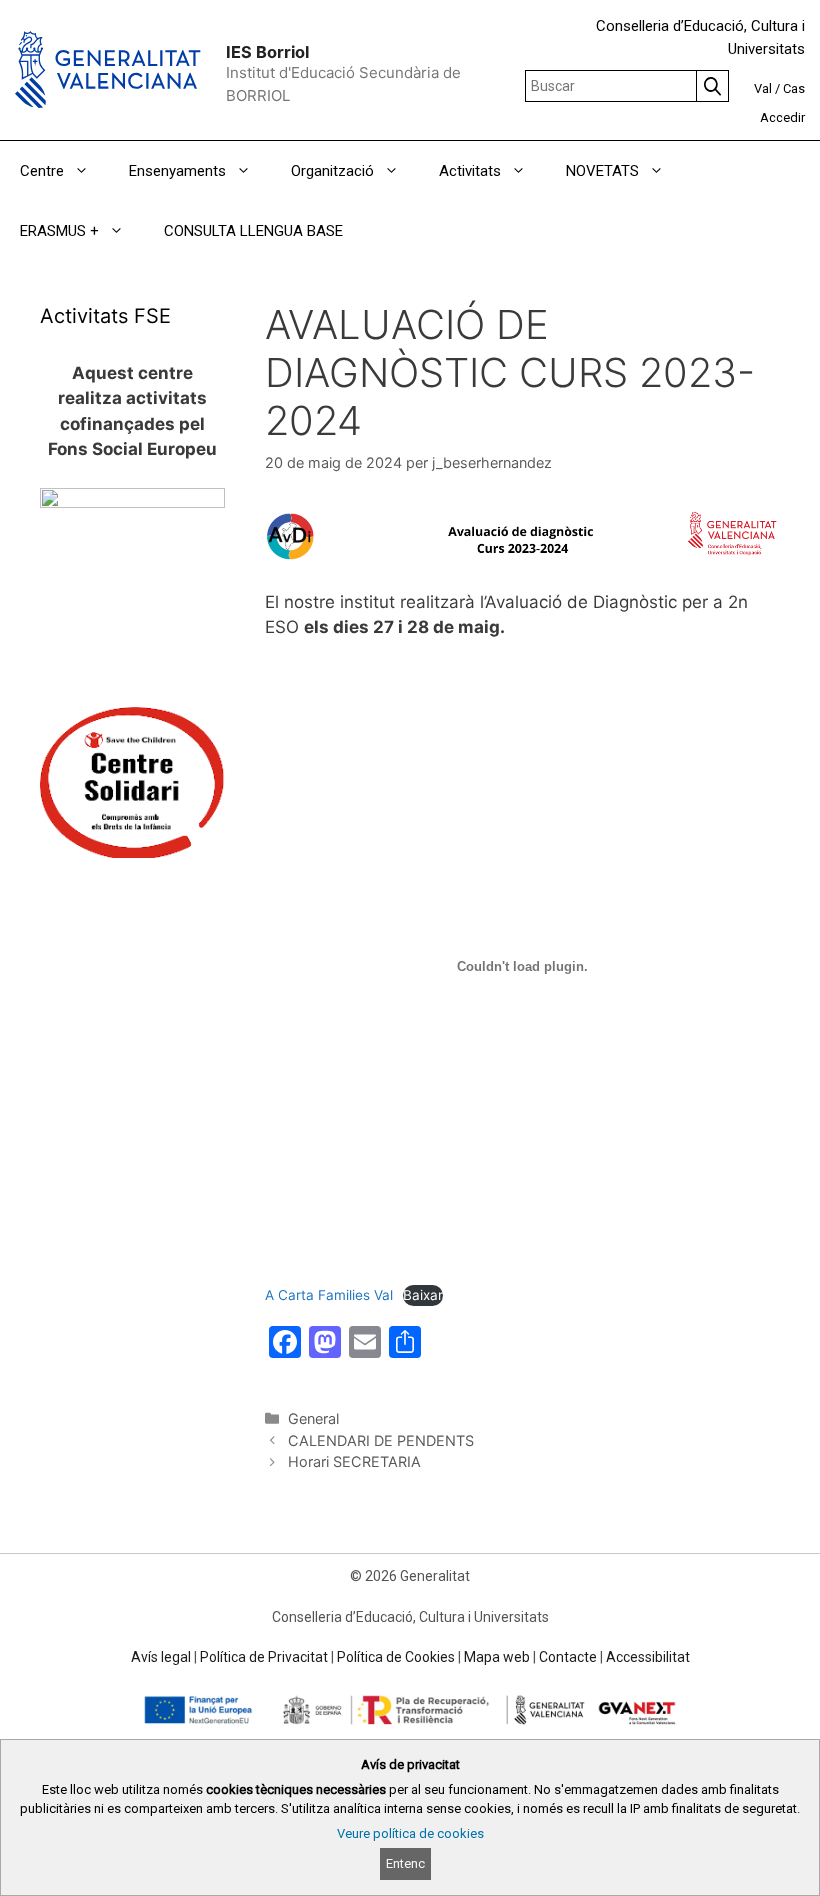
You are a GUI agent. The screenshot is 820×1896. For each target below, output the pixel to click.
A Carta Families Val (329, 1295)
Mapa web (497, 1657)
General (313, 1418)
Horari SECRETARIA (354, 1461)
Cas (794, 88)
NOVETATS (602, 171)
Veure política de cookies (410, 1833)
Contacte (568, 1657)
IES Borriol (267, 52)
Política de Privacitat (264, 1657)
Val (763, 88)
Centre (42, 171)
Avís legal (161, 1657)
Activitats (470, 171)
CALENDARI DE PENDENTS (381, 1440)
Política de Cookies (396, 1657)
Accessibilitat (648, 1657)
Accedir (782, 117)
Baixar (423, 1295)
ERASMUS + (59, 231)
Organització (332, 171)
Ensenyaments (177, 171)
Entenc (405, 1863)
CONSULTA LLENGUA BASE (253, 231)
